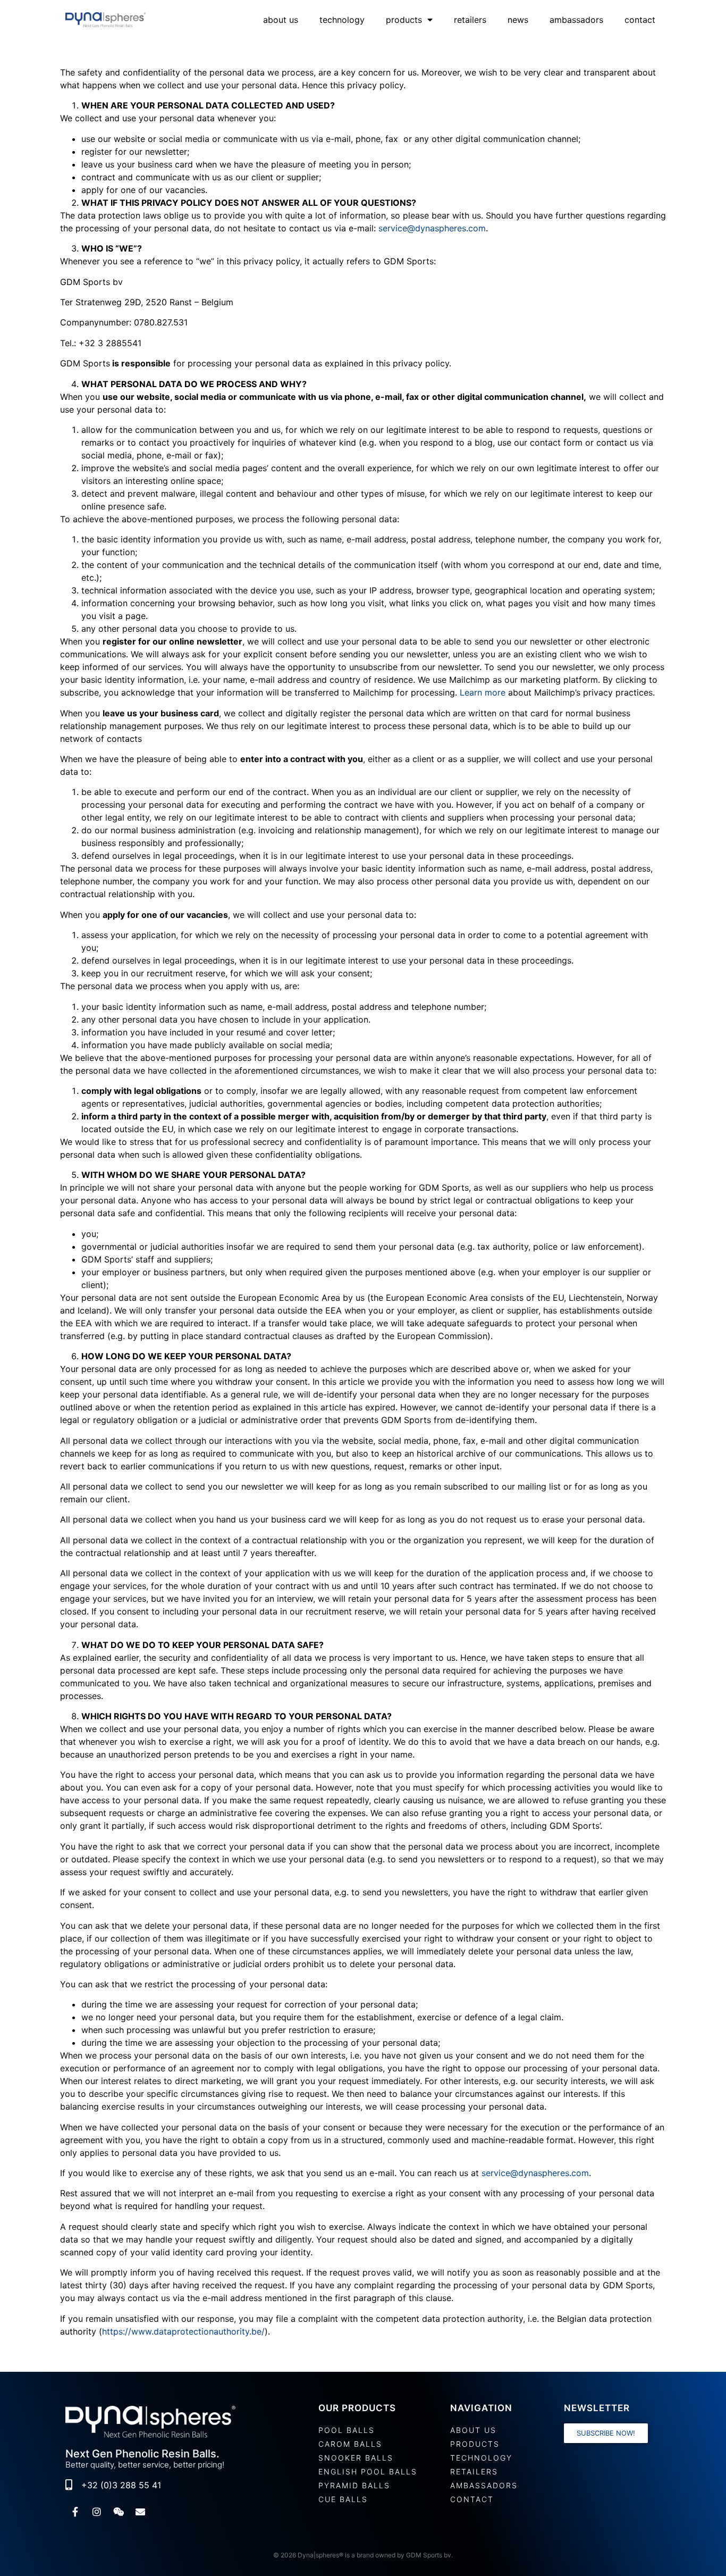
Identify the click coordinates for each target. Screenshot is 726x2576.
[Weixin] (119, 2512)
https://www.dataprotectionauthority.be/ (183, 2331)
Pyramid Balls (354, 2485)
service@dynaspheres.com (432, 228)
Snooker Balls (356, 2458)
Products (404, 20)
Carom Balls (350, 2444)
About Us (281, 20)
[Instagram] (97, 2512)
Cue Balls (343, 2499)
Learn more (483, 692)
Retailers (470, 20)
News (518, 20)
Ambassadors (576, 20)
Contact (640, 20)
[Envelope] (140, 2512)
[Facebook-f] (75, 2512)
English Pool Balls (368, 2472)
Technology (342, 20)
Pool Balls (347, 2430)
